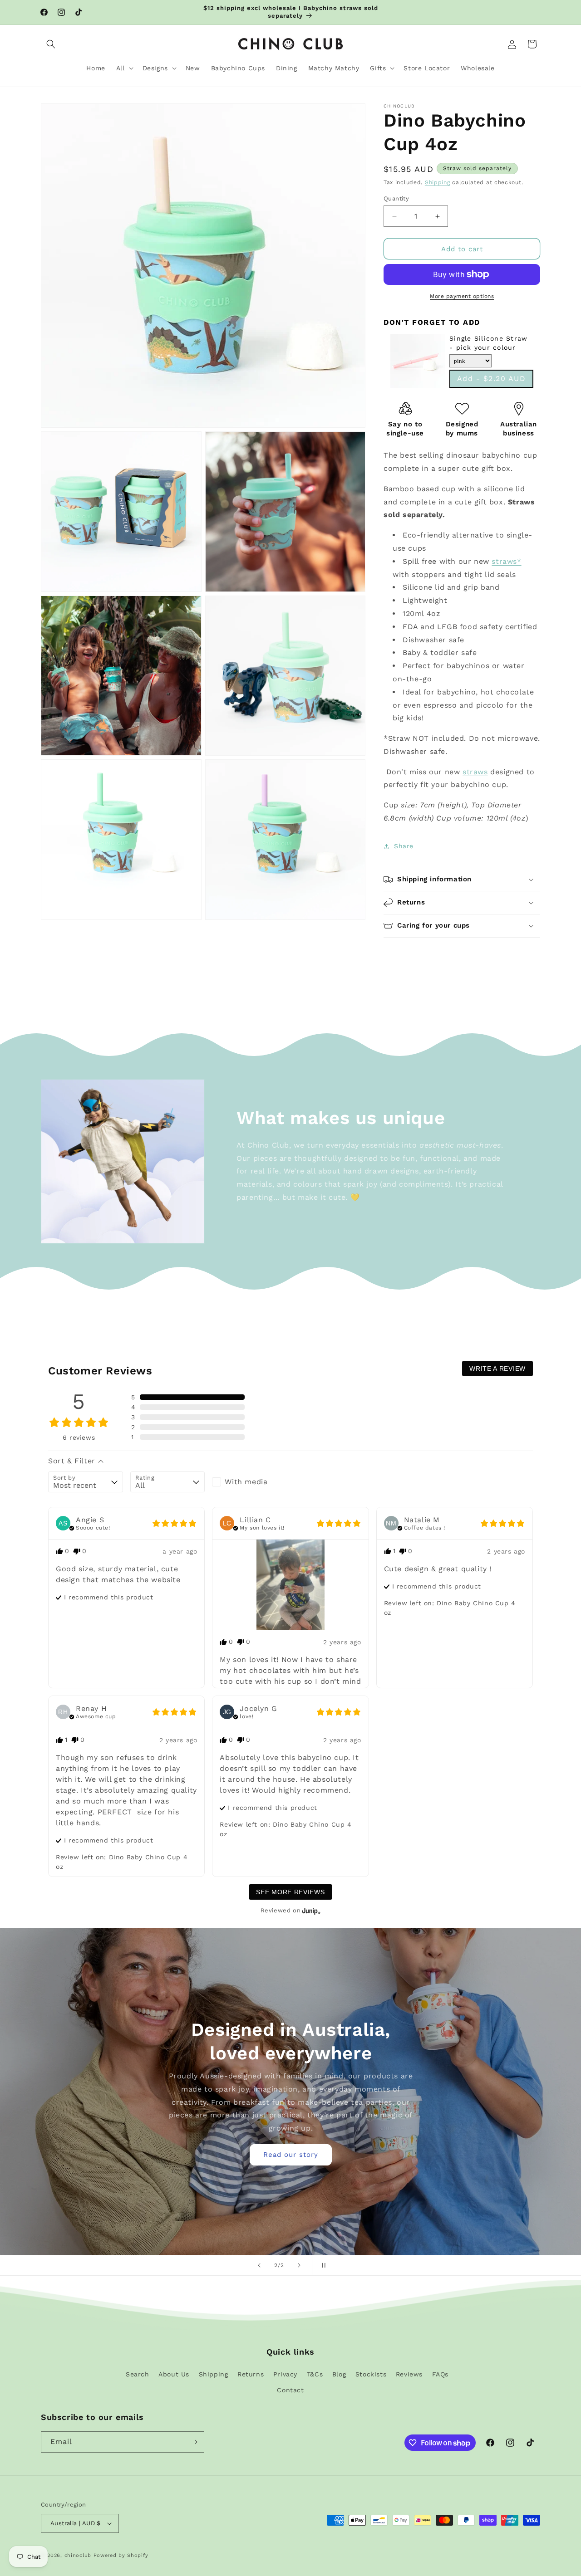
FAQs (440, 2374)
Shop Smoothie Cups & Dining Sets (291, 2117)
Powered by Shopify (121, 2555)
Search (138, 2374)
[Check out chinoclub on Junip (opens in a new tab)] (310, 1911)
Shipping (438, 182)
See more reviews (290, 1892)
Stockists (371, 2374)
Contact (290, 2390)
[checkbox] (249, 1482)
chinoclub (78, 2555)
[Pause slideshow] (322, 2265)
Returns (251, 2374)
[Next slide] (299, 2265)
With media (246, 1482)
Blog (339, 2374)
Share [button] (404, 846)
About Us (174, 2374)
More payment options (462, 296)
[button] (51, 44)
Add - (492, 379)
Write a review (497, 1369)
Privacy (285, 2374)
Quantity (396, 198)
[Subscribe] (194, 2442)
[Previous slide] (259, 2265)
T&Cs (315, 2374)
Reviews (409, 2374)
